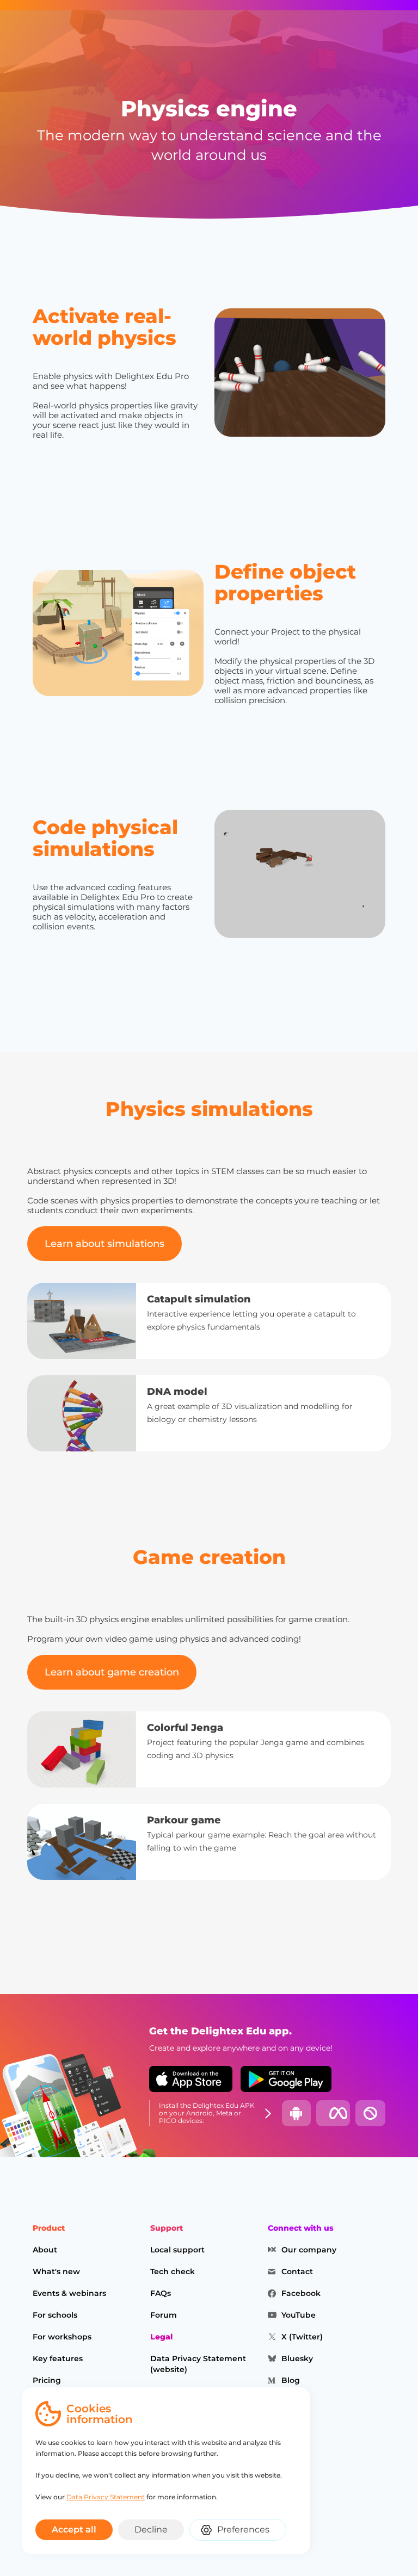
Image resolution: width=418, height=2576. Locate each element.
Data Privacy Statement (106, 2497)
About (45, 2250)
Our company (309, 2250)
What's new (56, 2271)
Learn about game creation (112, 1672)
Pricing (47, 2380)
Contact (297, 2271)
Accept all (74, 2530)
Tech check (173, 2271)
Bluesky (297, 2358)
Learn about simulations (104, 1244)
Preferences (243, 2530)
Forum (164, 2315)
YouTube (299, 2315)
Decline (151, 2530)
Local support (177, 2250)
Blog (291, 2380)
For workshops (62, 2337)
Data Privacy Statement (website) (198, 2364)
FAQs (161, 2293)
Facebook (301, 2293)
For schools (55, 2315)
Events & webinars (69, 2293)
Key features (58, 2358)
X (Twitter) (302, 2337)
